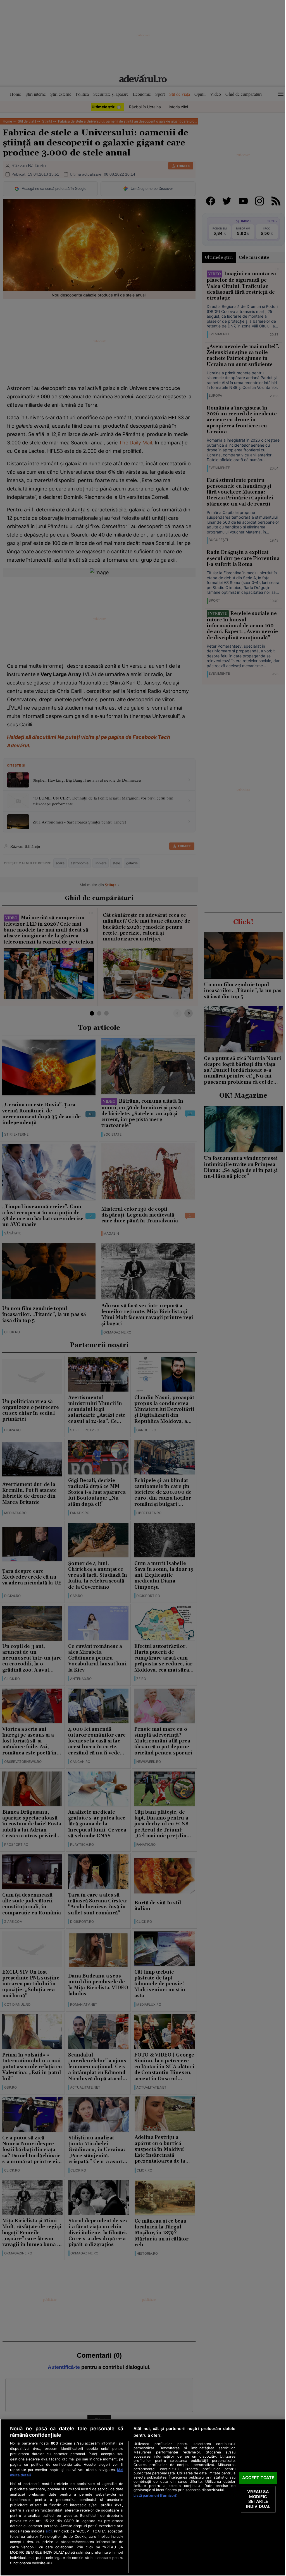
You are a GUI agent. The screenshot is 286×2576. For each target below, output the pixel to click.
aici (49, 2531)
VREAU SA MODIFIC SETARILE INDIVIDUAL (258, 2499)
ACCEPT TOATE (258, 2478)
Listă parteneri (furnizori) (155, 2495)
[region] (143, 2497)
